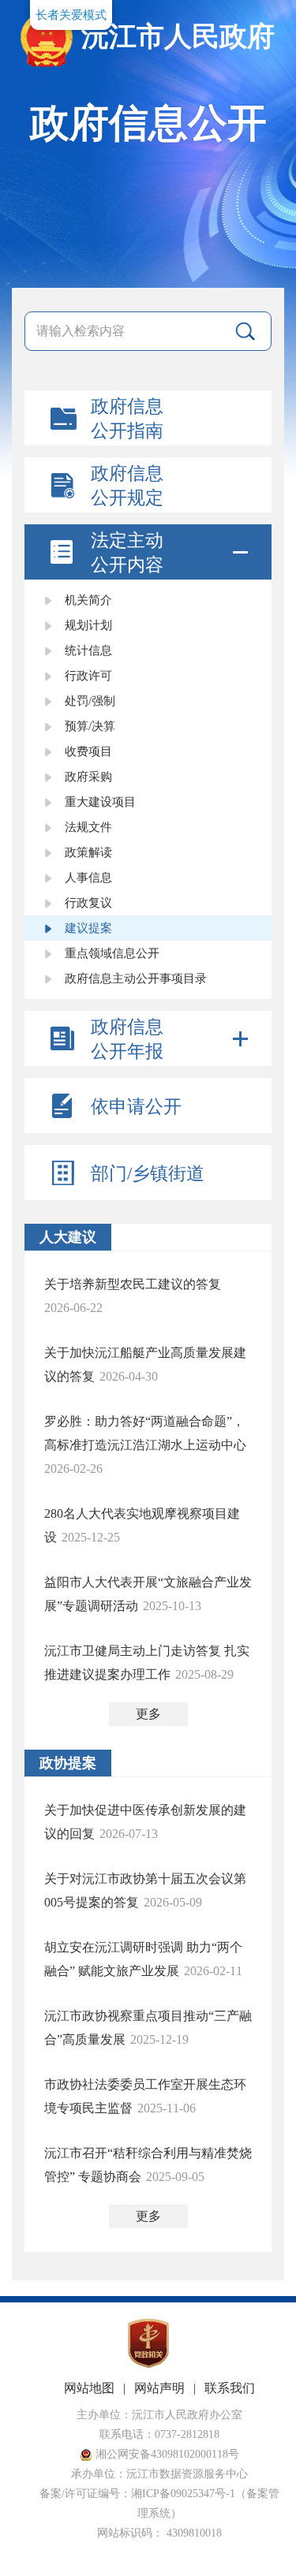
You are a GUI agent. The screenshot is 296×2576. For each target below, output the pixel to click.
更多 (148, 1714)
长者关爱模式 (71, 15)
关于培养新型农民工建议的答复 (133, 1284)
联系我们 (230, 2388)
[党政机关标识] (148, 2365)
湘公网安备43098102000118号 (166, 2454)
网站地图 (89, 2388)
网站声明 (159, 2388)
